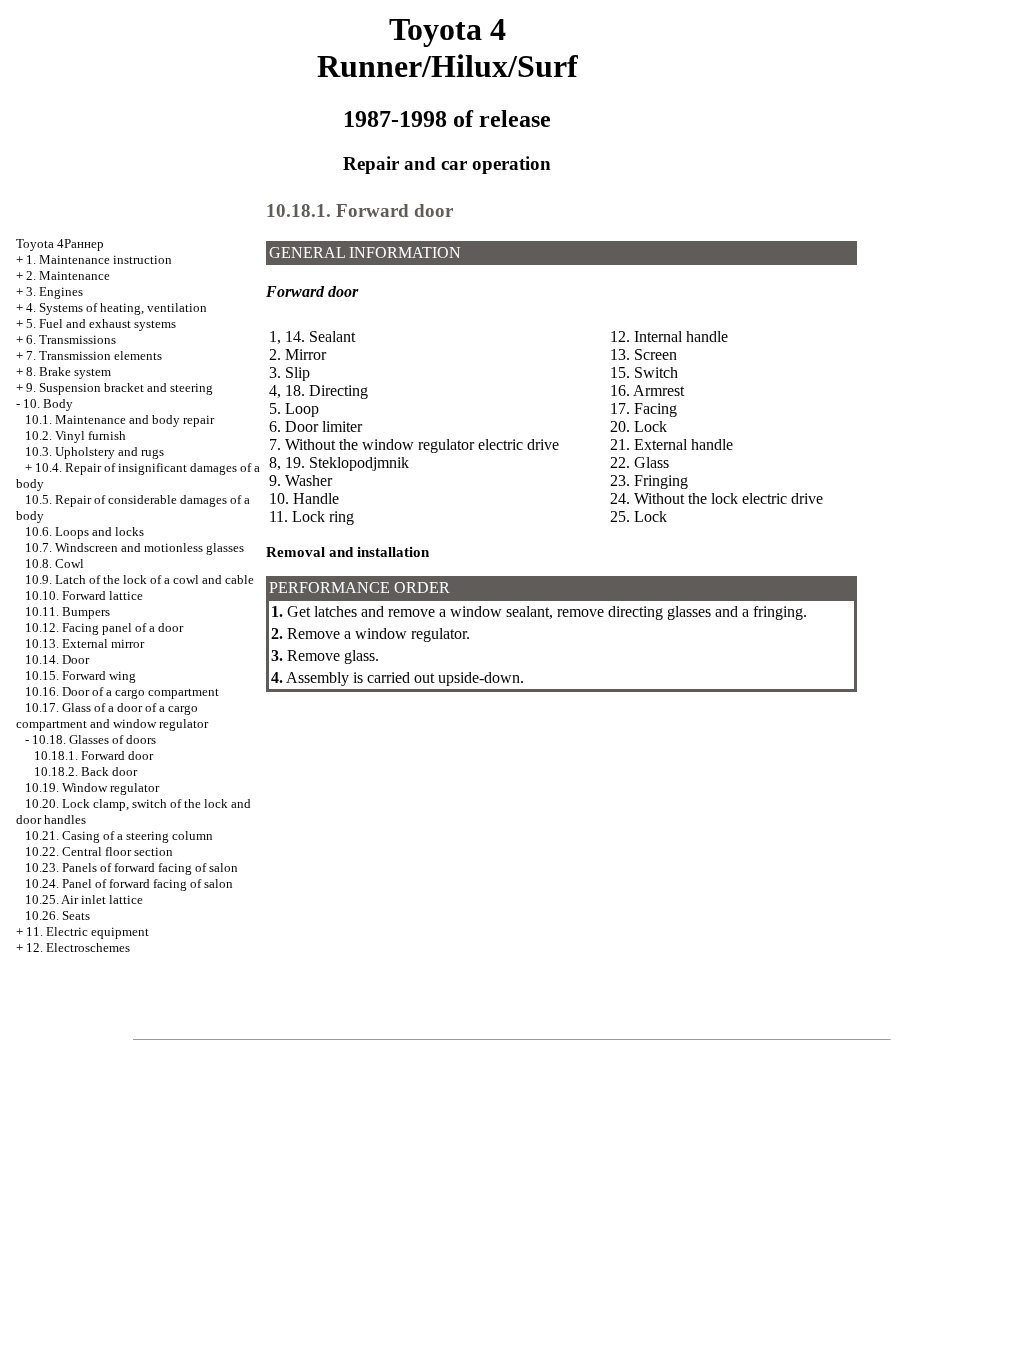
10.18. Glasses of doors (94, 739)
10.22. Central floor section (99, 851)
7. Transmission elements (94, 355)
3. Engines (54, 291)
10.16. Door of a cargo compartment (122, 691)
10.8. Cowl (54, 563)
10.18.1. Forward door (93, 755)
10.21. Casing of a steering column (119, 835)
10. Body (48, 403)
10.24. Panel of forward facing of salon (129, 883)
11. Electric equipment (87, 931)
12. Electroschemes (78, 947)
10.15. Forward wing (80, 675)
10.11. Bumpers (67, 611)
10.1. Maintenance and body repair (119, 419)
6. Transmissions (71, 339)
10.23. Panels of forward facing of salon (131, 867)
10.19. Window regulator (92, 787)
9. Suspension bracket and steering (119, 387)
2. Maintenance (68, 275)
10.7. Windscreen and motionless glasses (134, 547)
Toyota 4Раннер (60, 243)
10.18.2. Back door (85, 771)
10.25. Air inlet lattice (84, 899)
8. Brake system (68, 371)
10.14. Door (57, 659)
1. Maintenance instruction (99, 259)
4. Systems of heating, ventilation (116, 307)
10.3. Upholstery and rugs (94, 451)
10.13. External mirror (84, 643)
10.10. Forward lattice (84, 595)
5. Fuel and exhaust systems (101, 323)
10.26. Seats (57, 915)
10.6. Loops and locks (84, 531)
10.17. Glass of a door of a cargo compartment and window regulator (112, 715)
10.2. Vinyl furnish (75, 435)
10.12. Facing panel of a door (104, 627)
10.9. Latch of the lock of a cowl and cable (139, 579)
